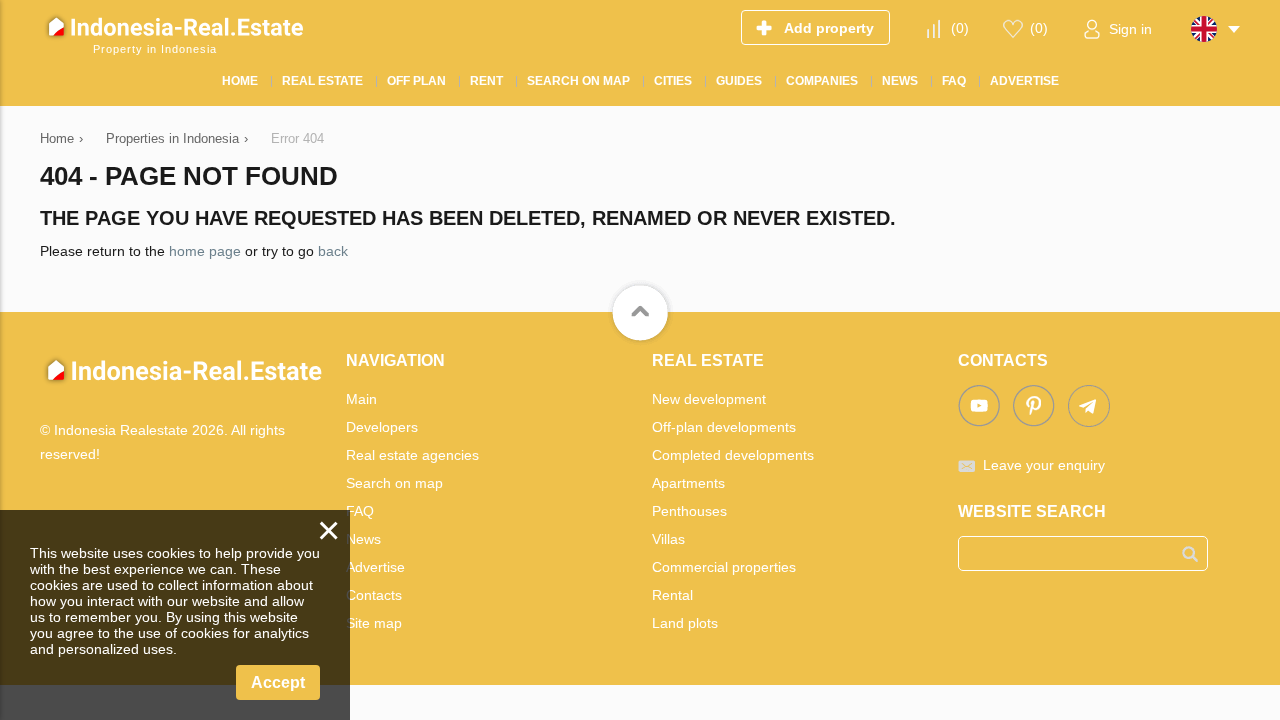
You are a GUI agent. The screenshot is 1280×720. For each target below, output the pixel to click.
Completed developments (733, 455)
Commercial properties (724, 567)
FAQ (360, 511)
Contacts (374, 595)
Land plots (685, 623)
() (960, 28)
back (333, 251)
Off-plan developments (724, 427)
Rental (672, 595)
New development (709, 399)
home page (205, 251)
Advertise (375, 567)
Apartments (688, 483)
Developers (382, 427)
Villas (668, 539)
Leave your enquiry (1044, 465)
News (363, 539)
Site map (374, 623)
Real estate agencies (412, 455)
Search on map (394, 483)
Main (361, 399)
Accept (278, 682)
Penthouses (689, 511)
